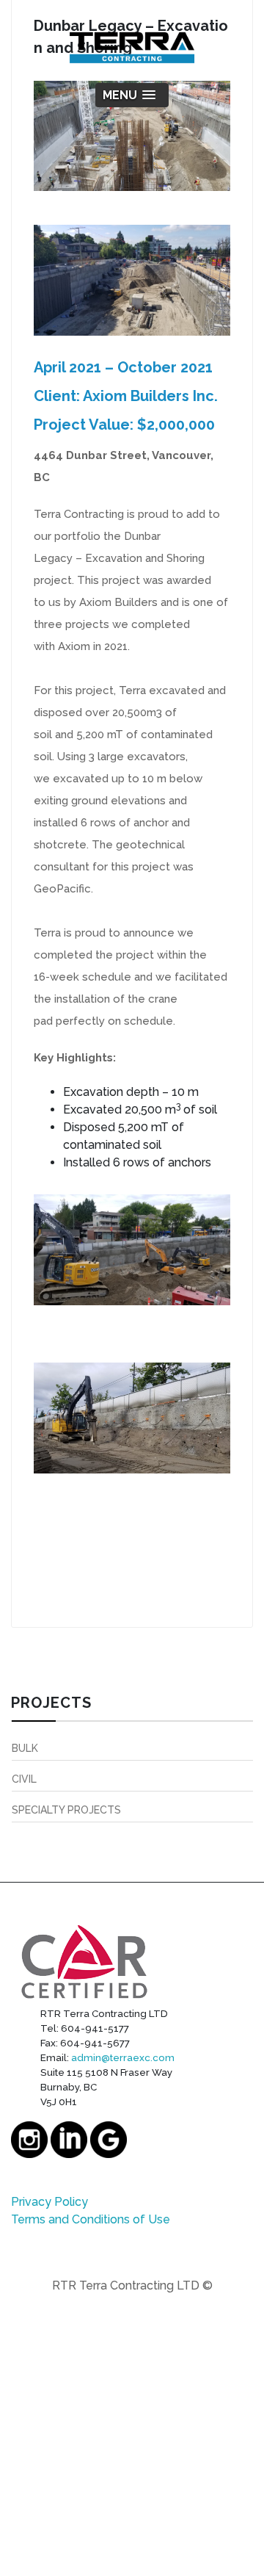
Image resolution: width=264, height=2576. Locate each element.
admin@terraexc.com (123, 2057)
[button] (132, 95)
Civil (24, 1779)
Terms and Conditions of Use (91, 2219)
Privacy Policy (49, 2202)
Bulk (25, 1748)
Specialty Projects (66, 1810)
